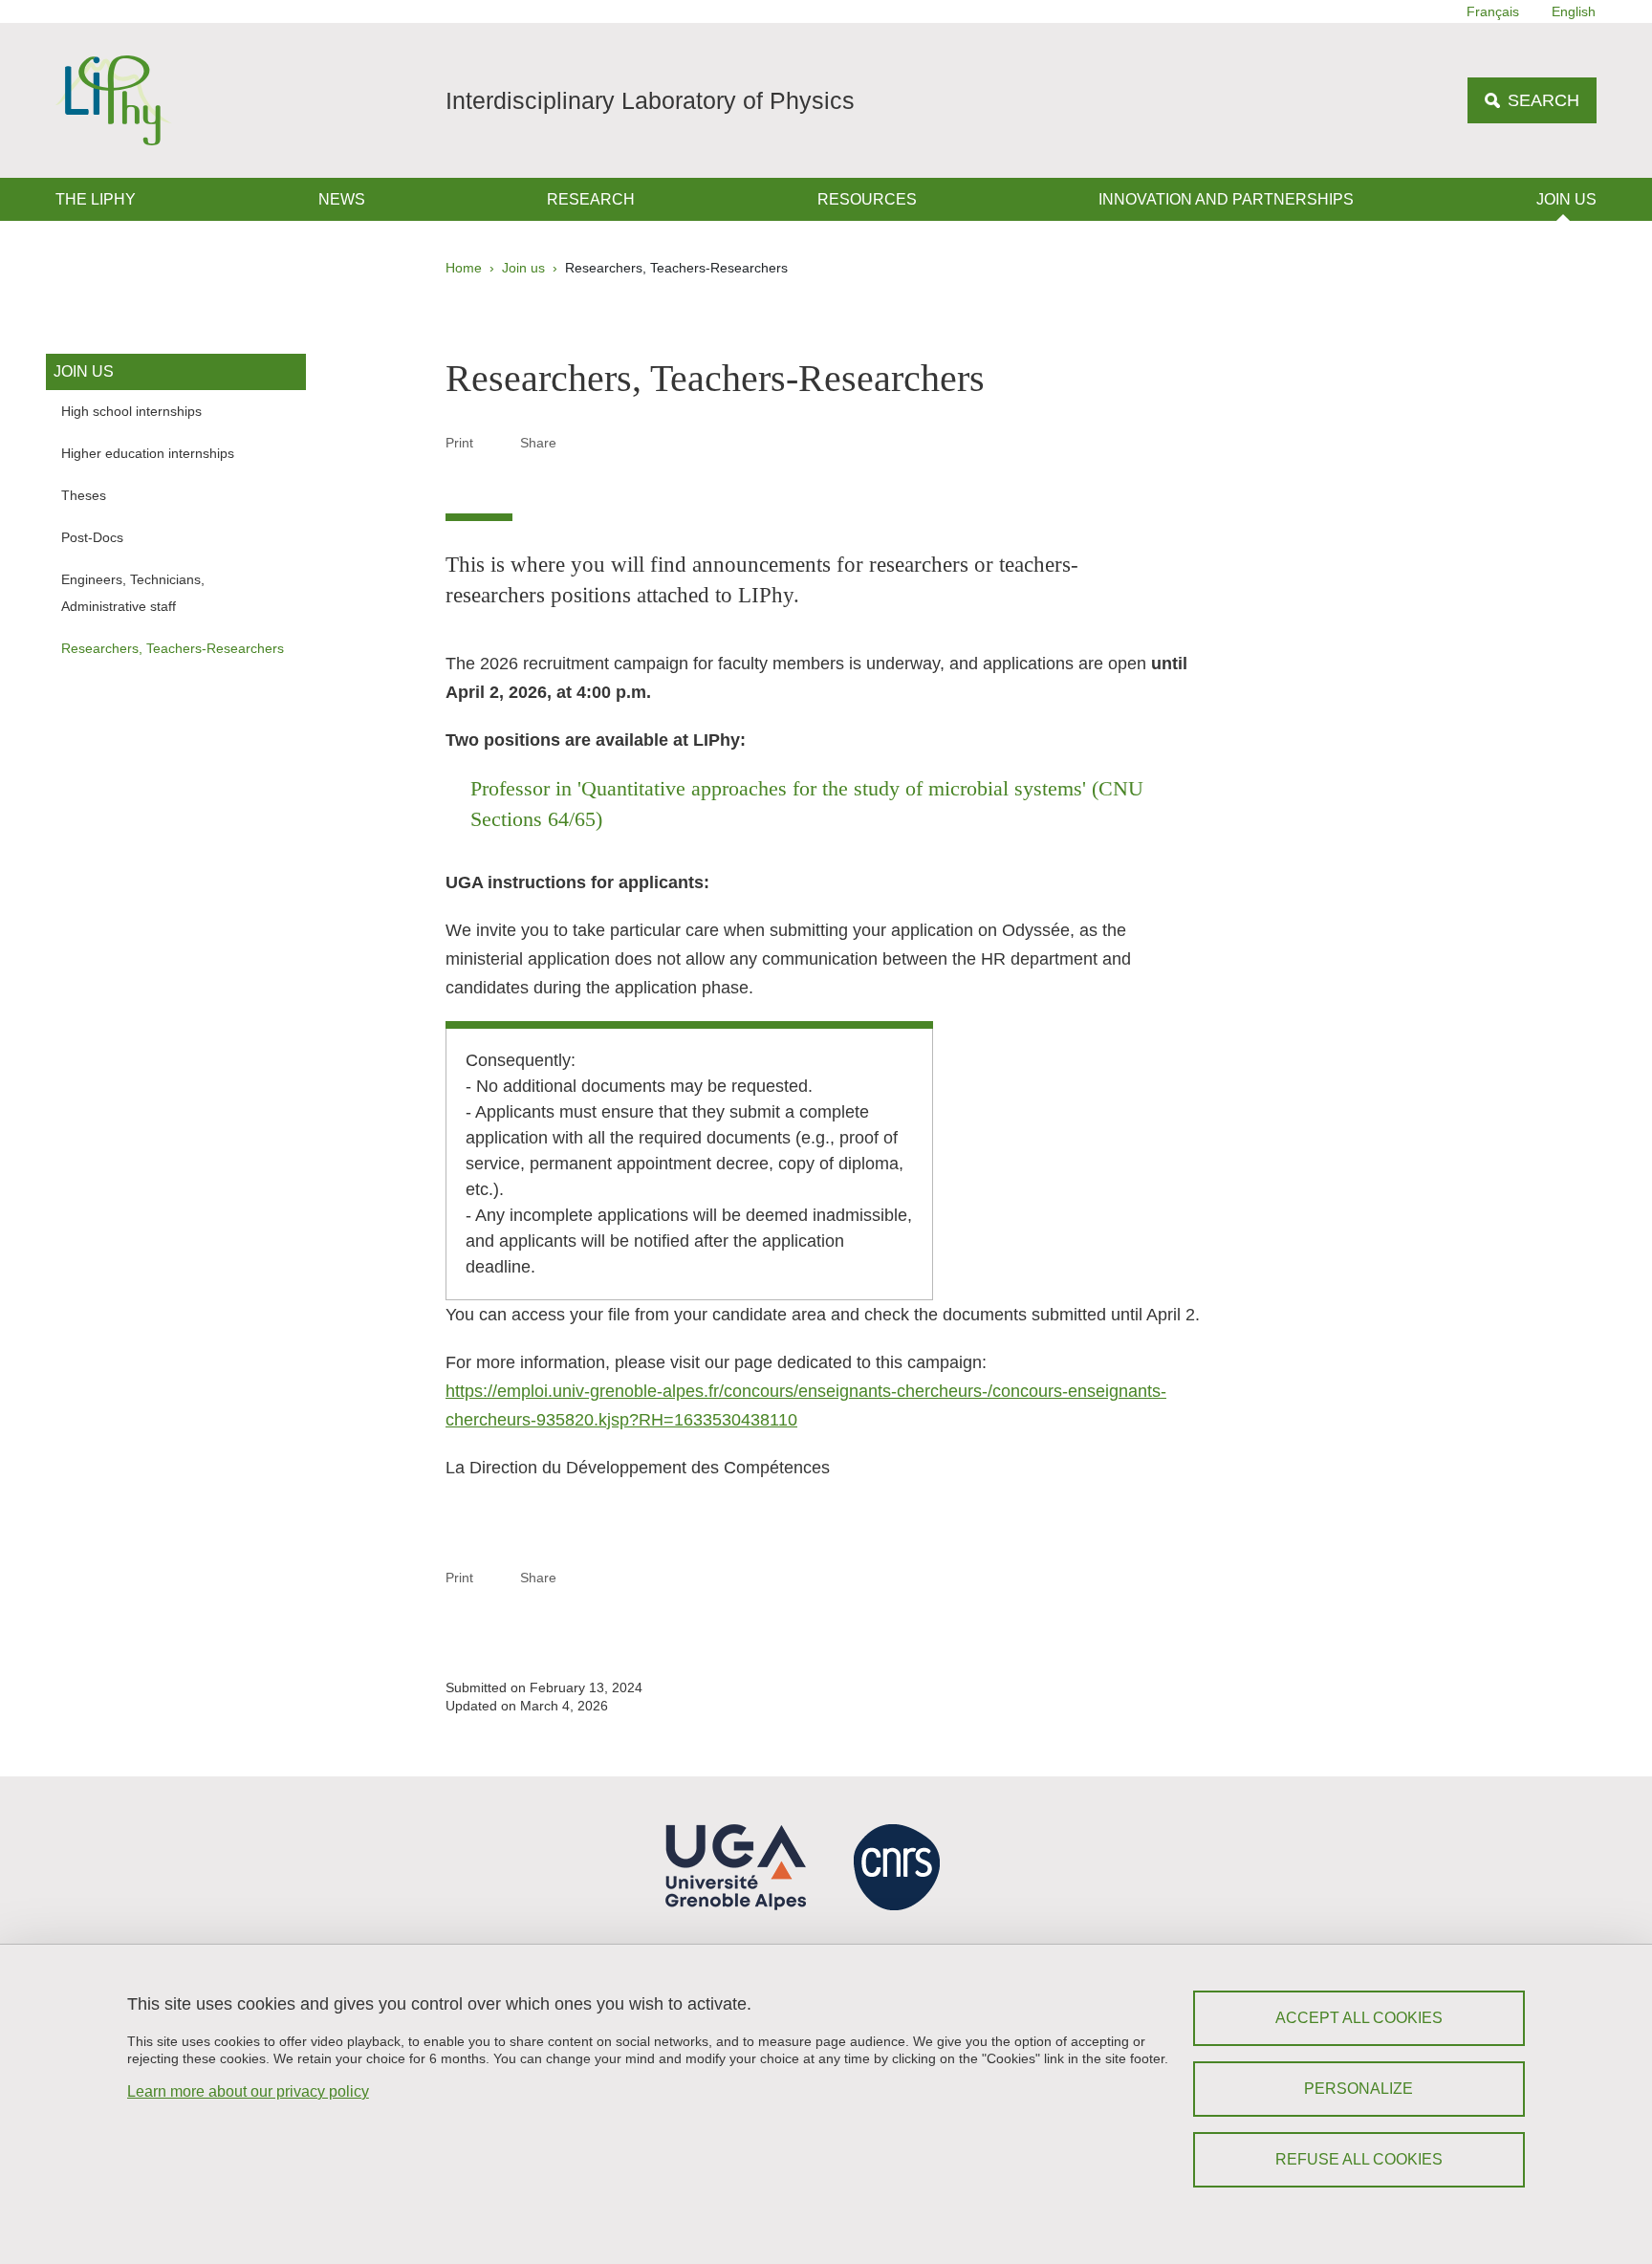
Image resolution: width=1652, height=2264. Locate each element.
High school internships (131, 411)
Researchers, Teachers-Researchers (173, 648)
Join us (1566, 199)
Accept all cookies (1359, 2018)
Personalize (1359, 2089)
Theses (84, 495)
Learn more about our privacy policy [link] (248, 2091)
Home (464, 268)
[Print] (497, 442)
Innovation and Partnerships (1226, 199)
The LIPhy (96, 199)
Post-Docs (92, 537)
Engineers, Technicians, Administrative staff (133, 593)
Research (591, 199)
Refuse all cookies (1359, 2159)
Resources (867, 199)
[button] (579, 442)
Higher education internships (148, 453)
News (342, 199)
